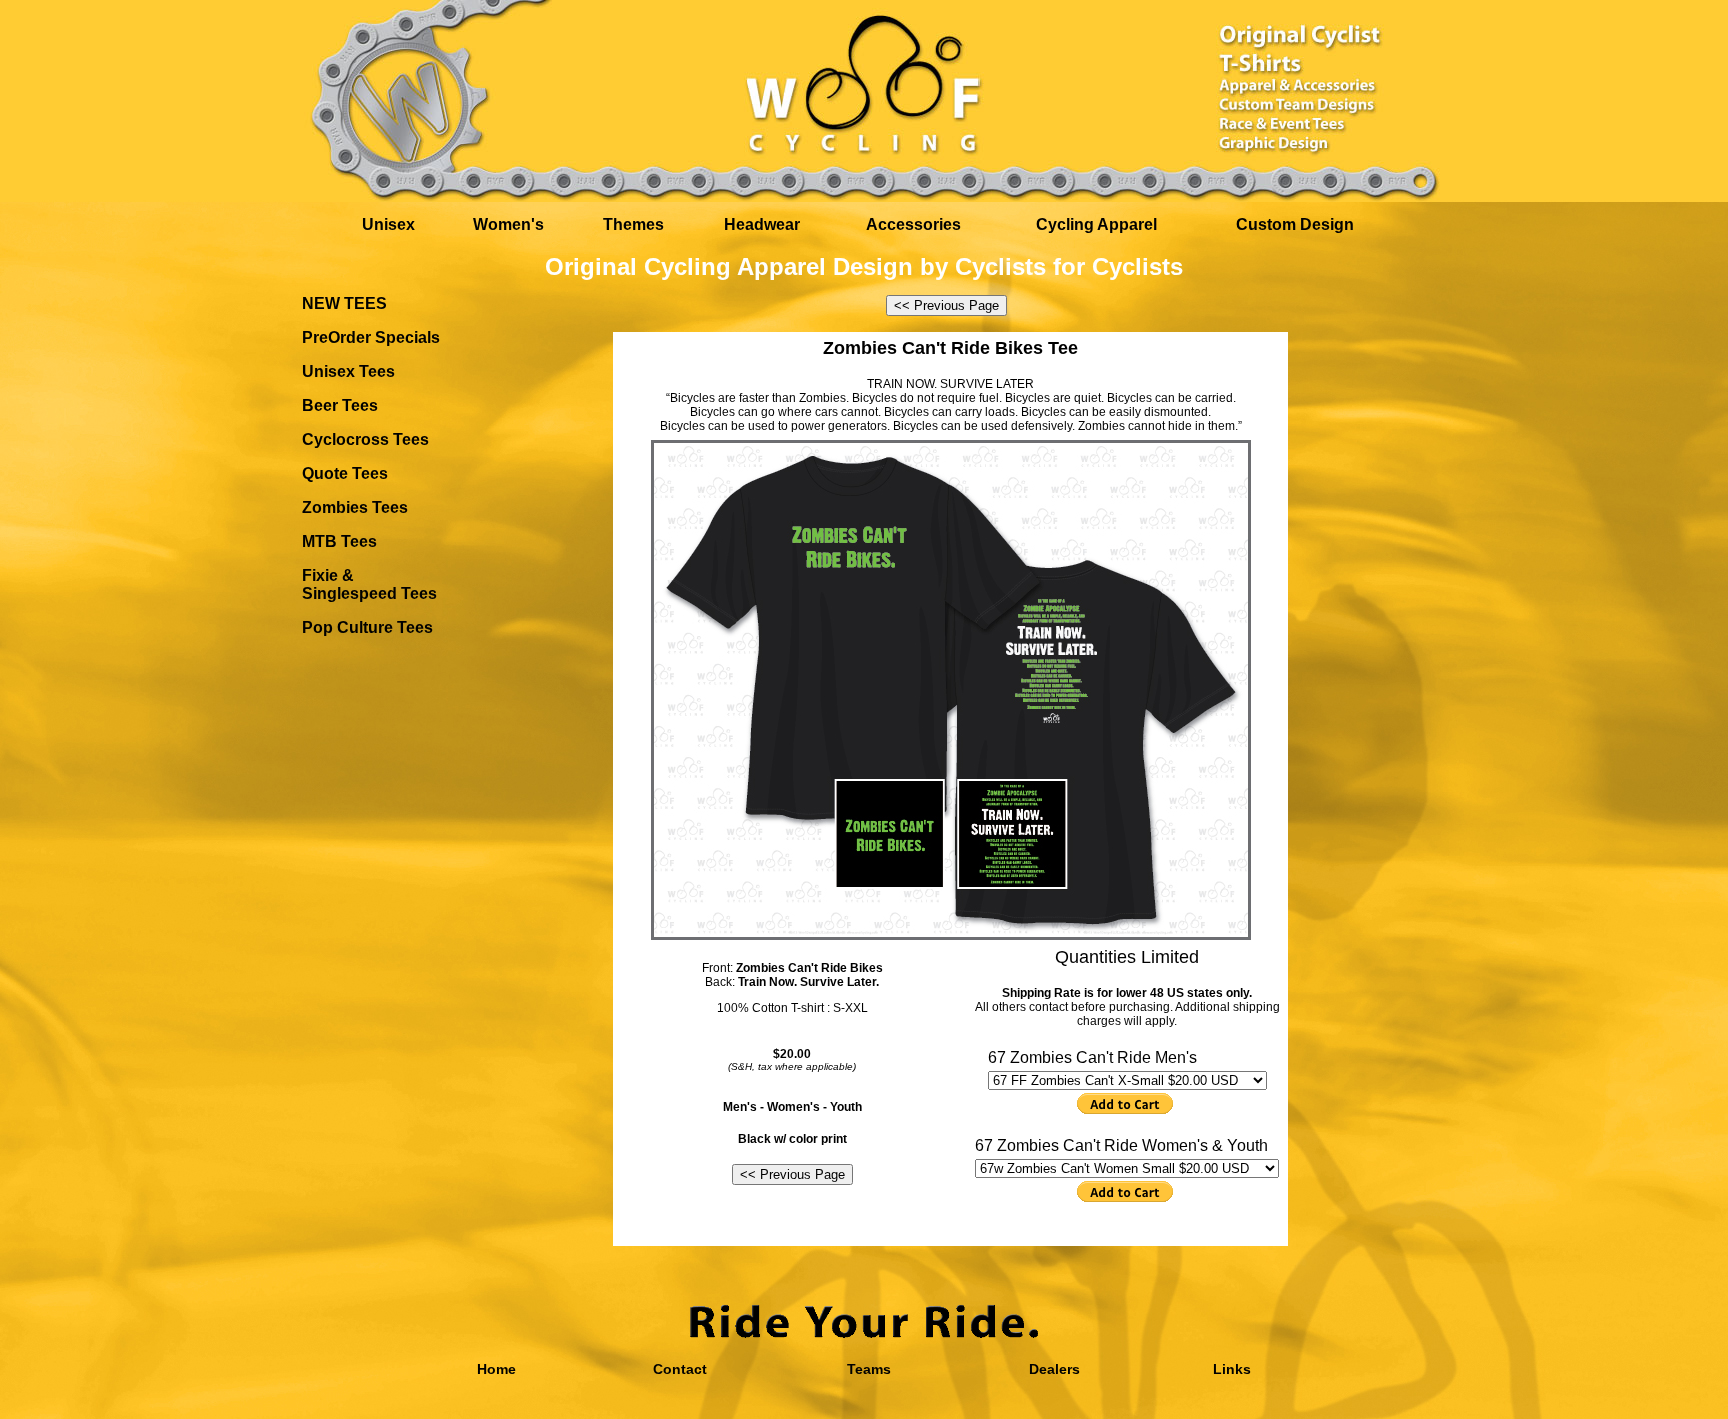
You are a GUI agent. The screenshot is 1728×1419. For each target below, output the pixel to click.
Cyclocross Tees (365, 439)
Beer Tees (340, 405)
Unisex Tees (348, 371)
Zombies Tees (355, 507)
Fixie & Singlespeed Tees (369, 584)
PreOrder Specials (371, 337)
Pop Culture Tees (367, 627)
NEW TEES (344, 303)
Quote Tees (345, 473)
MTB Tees (339, 541)
